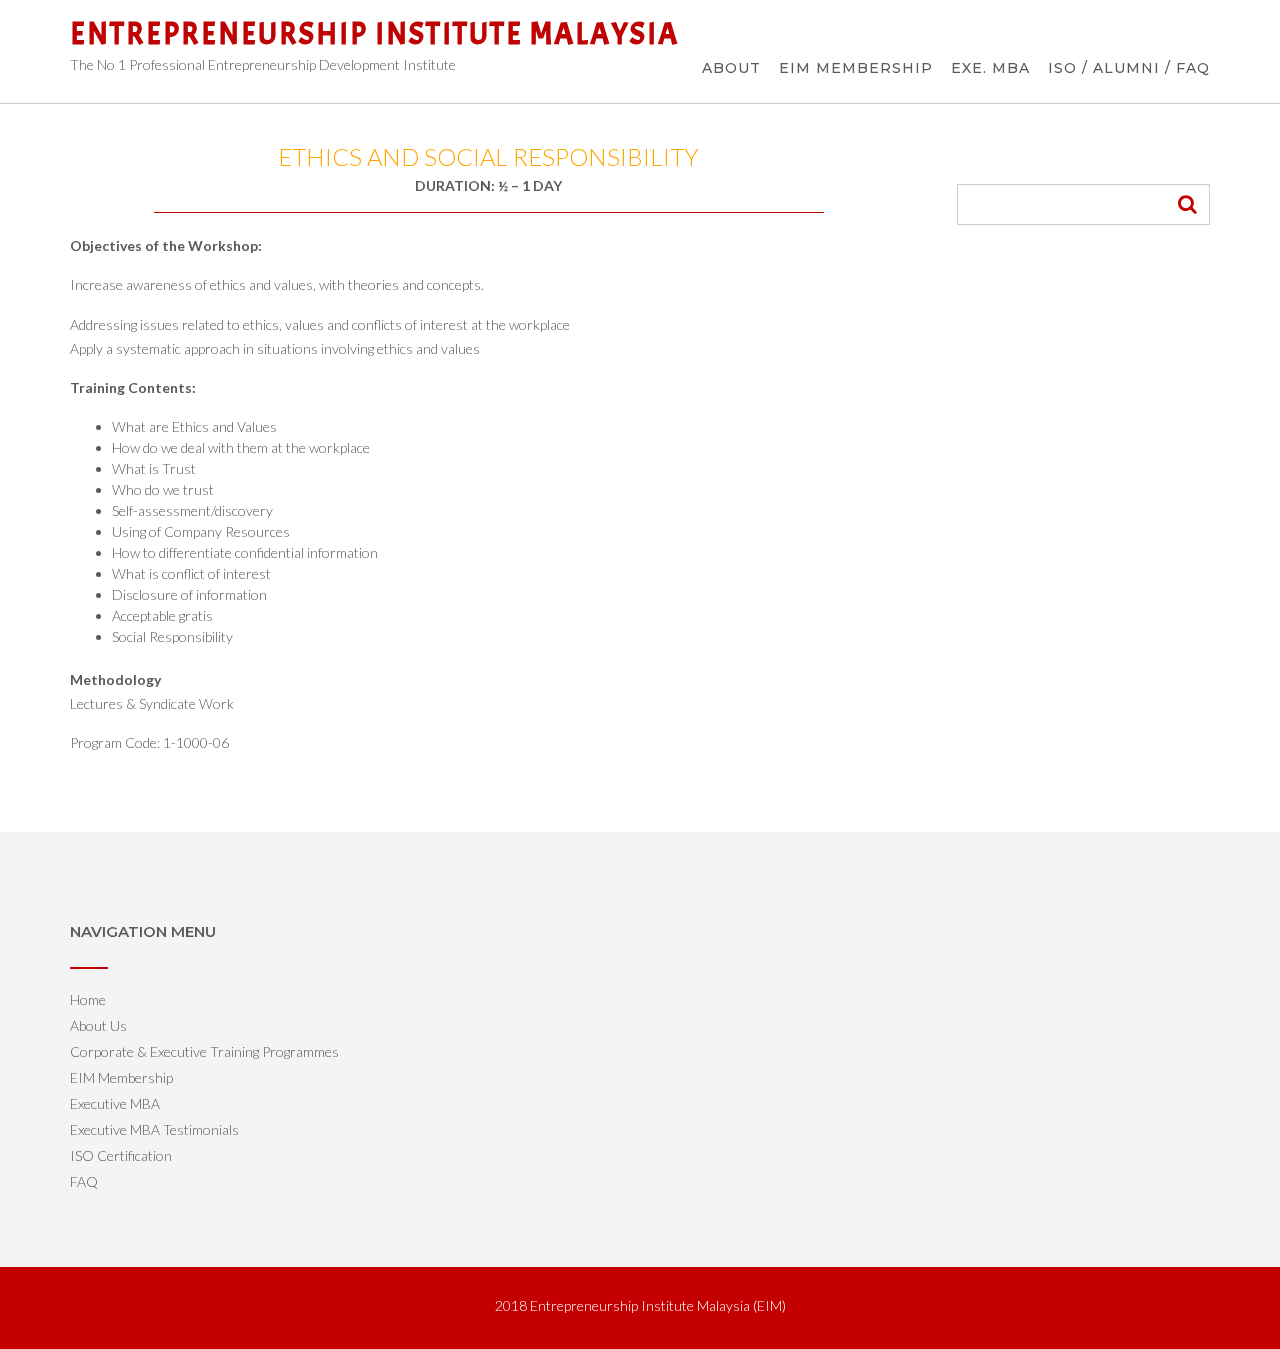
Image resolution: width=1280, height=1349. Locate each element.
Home (88, 999)
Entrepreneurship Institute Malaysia (374, 34)
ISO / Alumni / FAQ (1129, 68)
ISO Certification (121, 1155)
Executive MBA (115, 1103)
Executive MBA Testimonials (154, 1129)
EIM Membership (856, 68)
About (731, 68)
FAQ (84, 1181)
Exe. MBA (990, 68)
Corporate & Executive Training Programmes (204, 1051)
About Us (98, 1025)
